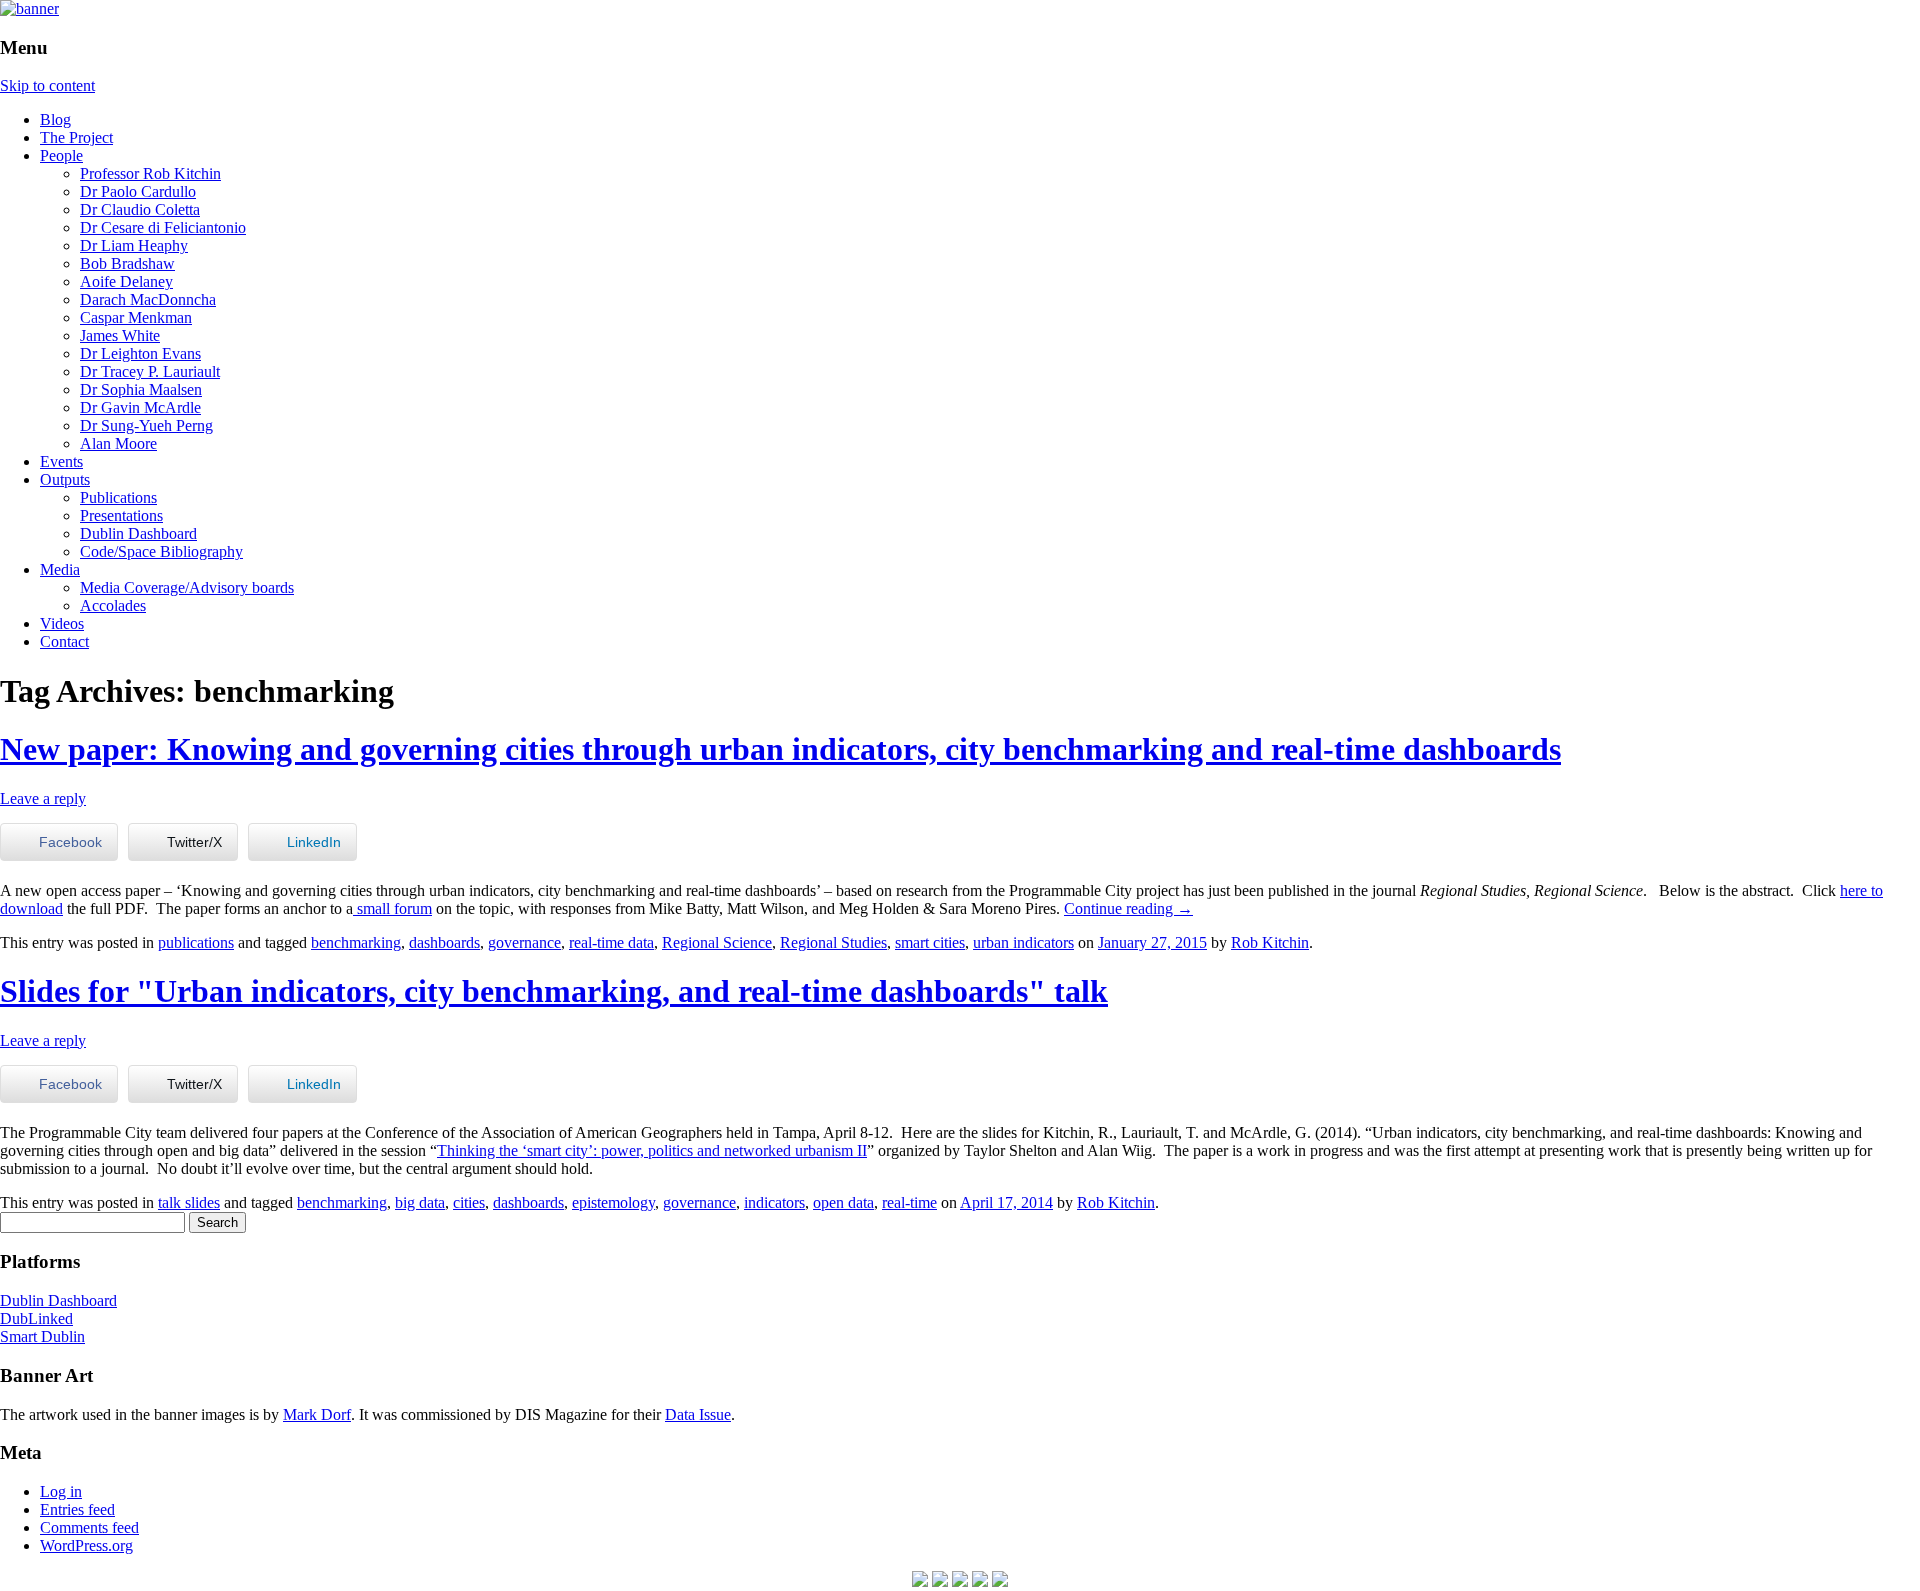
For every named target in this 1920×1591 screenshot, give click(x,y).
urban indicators (1023, 942)
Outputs (65, 479)
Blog (55, 119)
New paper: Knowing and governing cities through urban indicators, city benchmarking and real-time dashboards (780, 749)
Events (61, 461)
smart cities (930, 942)
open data (843, 1202)
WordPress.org (86, 1545)
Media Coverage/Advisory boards (187, 587)
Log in (61, 1491)
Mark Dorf (317, 1414)
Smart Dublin (42, 1336)
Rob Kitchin (1270, 942)
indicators (774, 1202)
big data (420, 1202)
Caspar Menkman (136, 317)
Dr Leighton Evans (140, 353)
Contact (64, 641)
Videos (62, 623)
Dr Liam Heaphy (134, 245)
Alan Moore (118, 443)
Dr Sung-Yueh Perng (146, 425)
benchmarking (356, 942)
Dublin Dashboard (138, 533)
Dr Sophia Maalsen (141, 389)
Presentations (121, 515)
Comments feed (89, 1527)
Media (60, 569)
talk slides (189, 1202)
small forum (392, 908)
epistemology (613, 1202)
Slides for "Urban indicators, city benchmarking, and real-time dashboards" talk (554, 991)
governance (524, 942)
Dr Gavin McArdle (140, 407)
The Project (76, 137)
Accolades (113, 605)
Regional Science (717, 942)
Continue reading (1128, 908)
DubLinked (36, 1318)
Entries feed (77, 1509)
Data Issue (698, 1414)
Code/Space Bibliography (161, 551)
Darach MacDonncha (148, 299)
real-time (909, 1202)
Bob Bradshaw (127, 263)
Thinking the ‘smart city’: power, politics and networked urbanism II (652, 1150)
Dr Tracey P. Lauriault (150, 371)
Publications (118, 497)
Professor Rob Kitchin (150, 173)
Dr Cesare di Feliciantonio (163, 227)
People (61, 155)
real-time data (611, 942)
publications (196, 942)
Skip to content (47, 85)
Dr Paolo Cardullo (138, 191)
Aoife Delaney (126, 281)
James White (120, 335)
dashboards (444, 942)
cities (469, 1202)
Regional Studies (833, 942)
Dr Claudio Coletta (140, 209)
